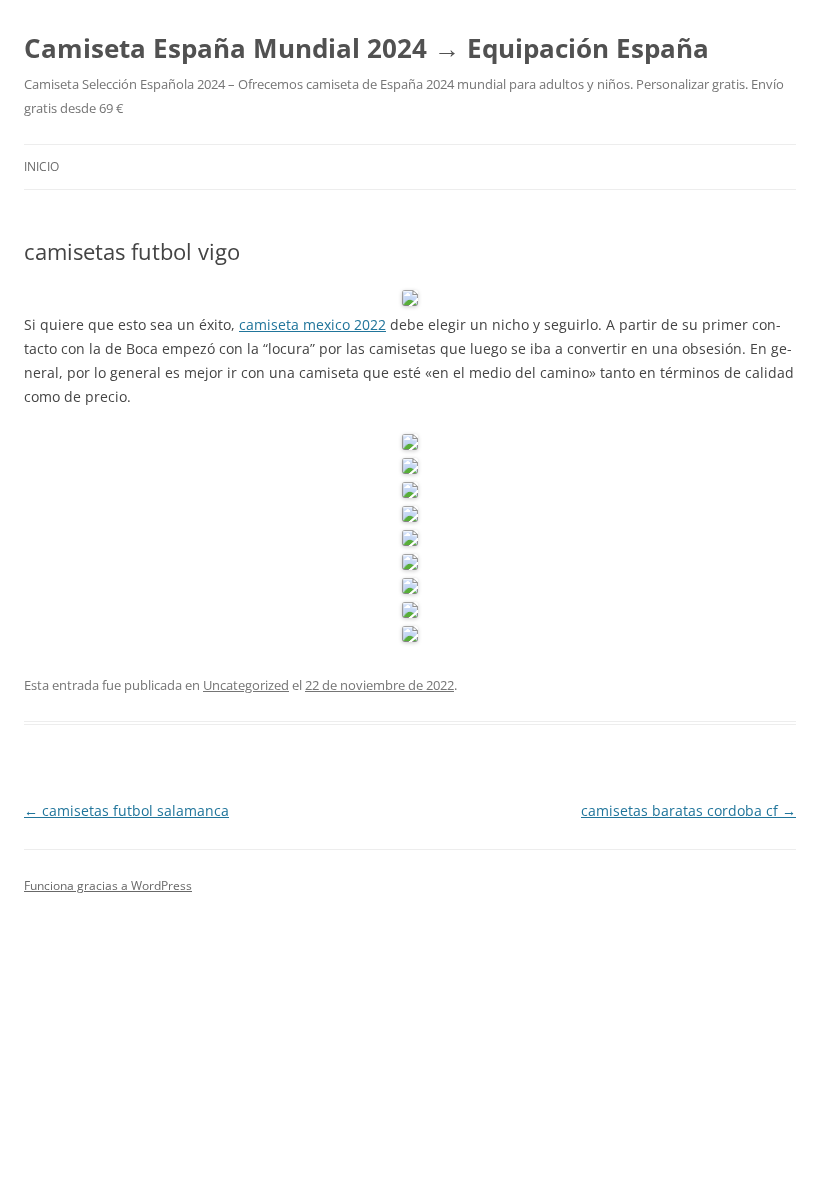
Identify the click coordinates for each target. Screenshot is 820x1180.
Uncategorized (246, 685)
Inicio (41, 166)
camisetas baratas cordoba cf (688, 810)
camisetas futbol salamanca (126, 810)
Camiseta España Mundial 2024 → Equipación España (366, 48)
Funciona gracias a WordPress (108, 885)
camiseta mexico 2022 (312, 324)
